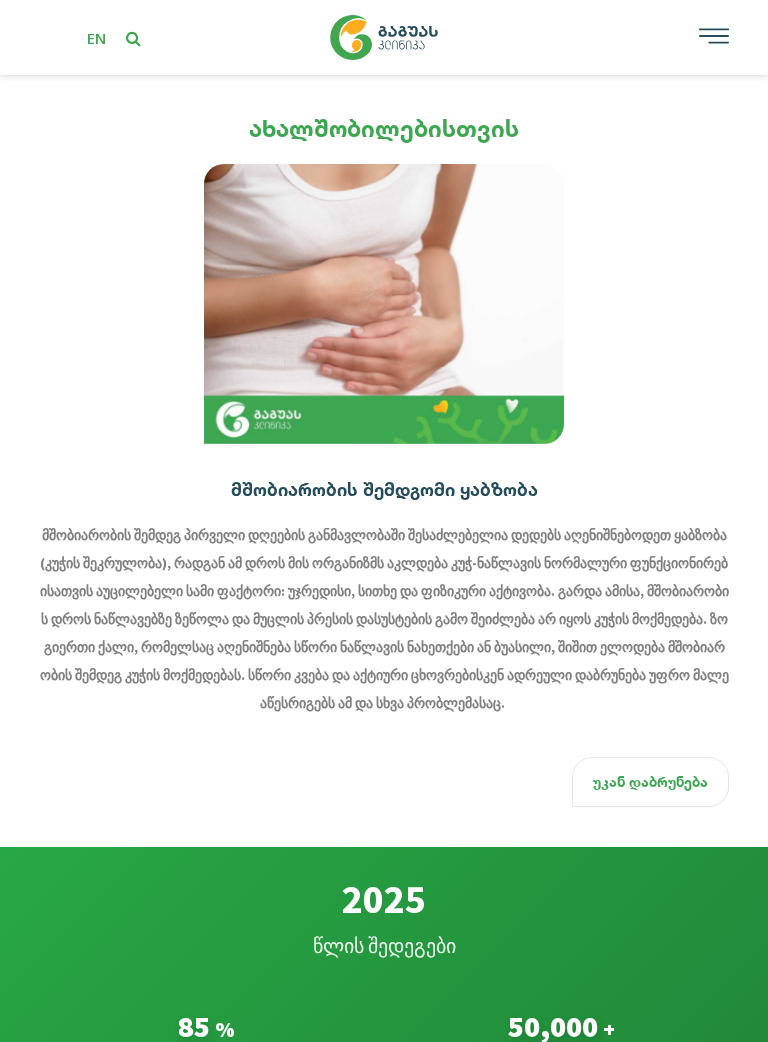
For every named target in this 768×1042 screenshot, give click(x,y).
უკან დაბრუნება (650, 781)
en (96, 38)
